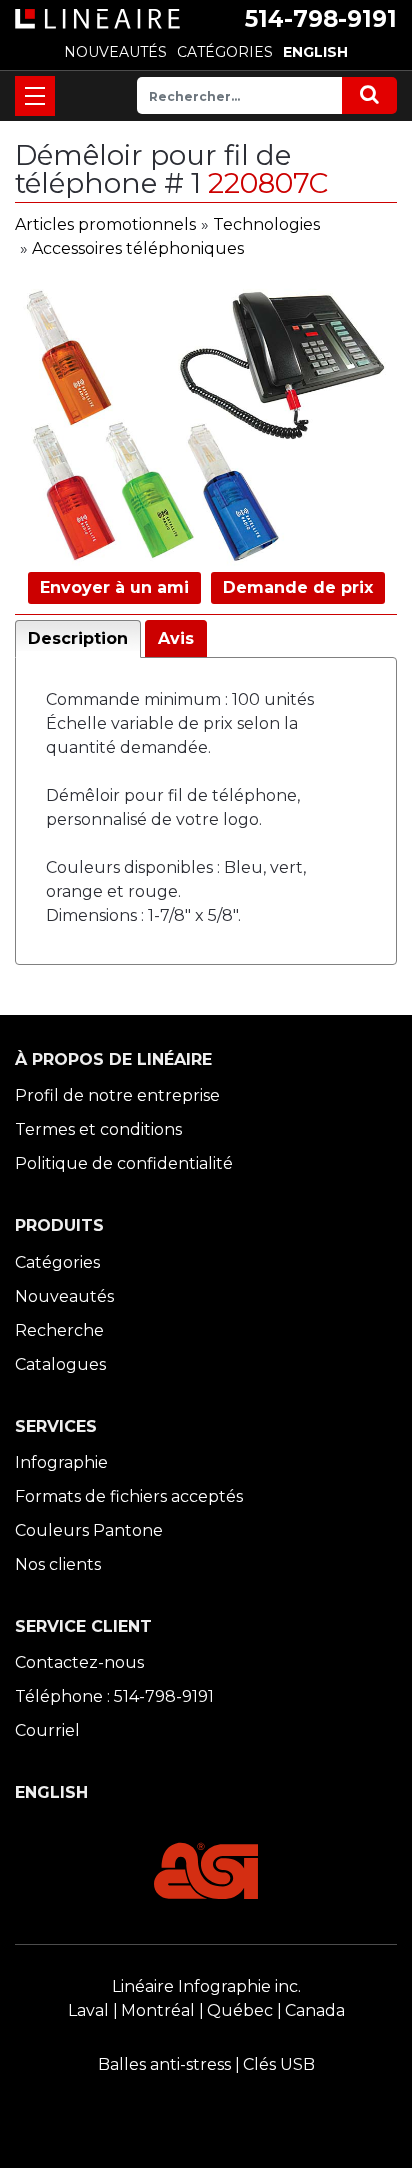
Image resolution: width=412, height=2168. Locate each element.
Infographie (61, 1462)
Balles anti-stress (164, 2064)
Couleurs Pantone (89, 1530)
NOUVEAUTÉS (115, 52)
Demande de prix (298, 587)
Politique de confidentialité (124, 1163)
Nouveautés (64, 1296)
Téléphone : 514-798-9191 (114, 1696)
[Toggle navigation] (35, 96)
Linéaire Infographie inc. (206, 1986)
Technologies (266, 224)
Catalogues (60, 1364)
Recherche (59, 1330)
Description (78, 638)
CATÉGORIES (225, 52)
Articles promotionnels (105, 224)
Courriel (47, 1730)
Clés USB (279, 2064)
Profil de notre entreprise (117, 1095)
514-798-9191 (321, 19)
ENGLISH (315, 52)
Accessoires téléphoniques (138, 248)
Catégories (57, 1262)
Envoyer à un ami (114, 587)
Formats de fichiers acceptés (129, 1496)
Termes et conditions (98, 1129)
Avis (176, 638)
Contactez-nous (79, 1662)
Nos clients (58, 1564)
